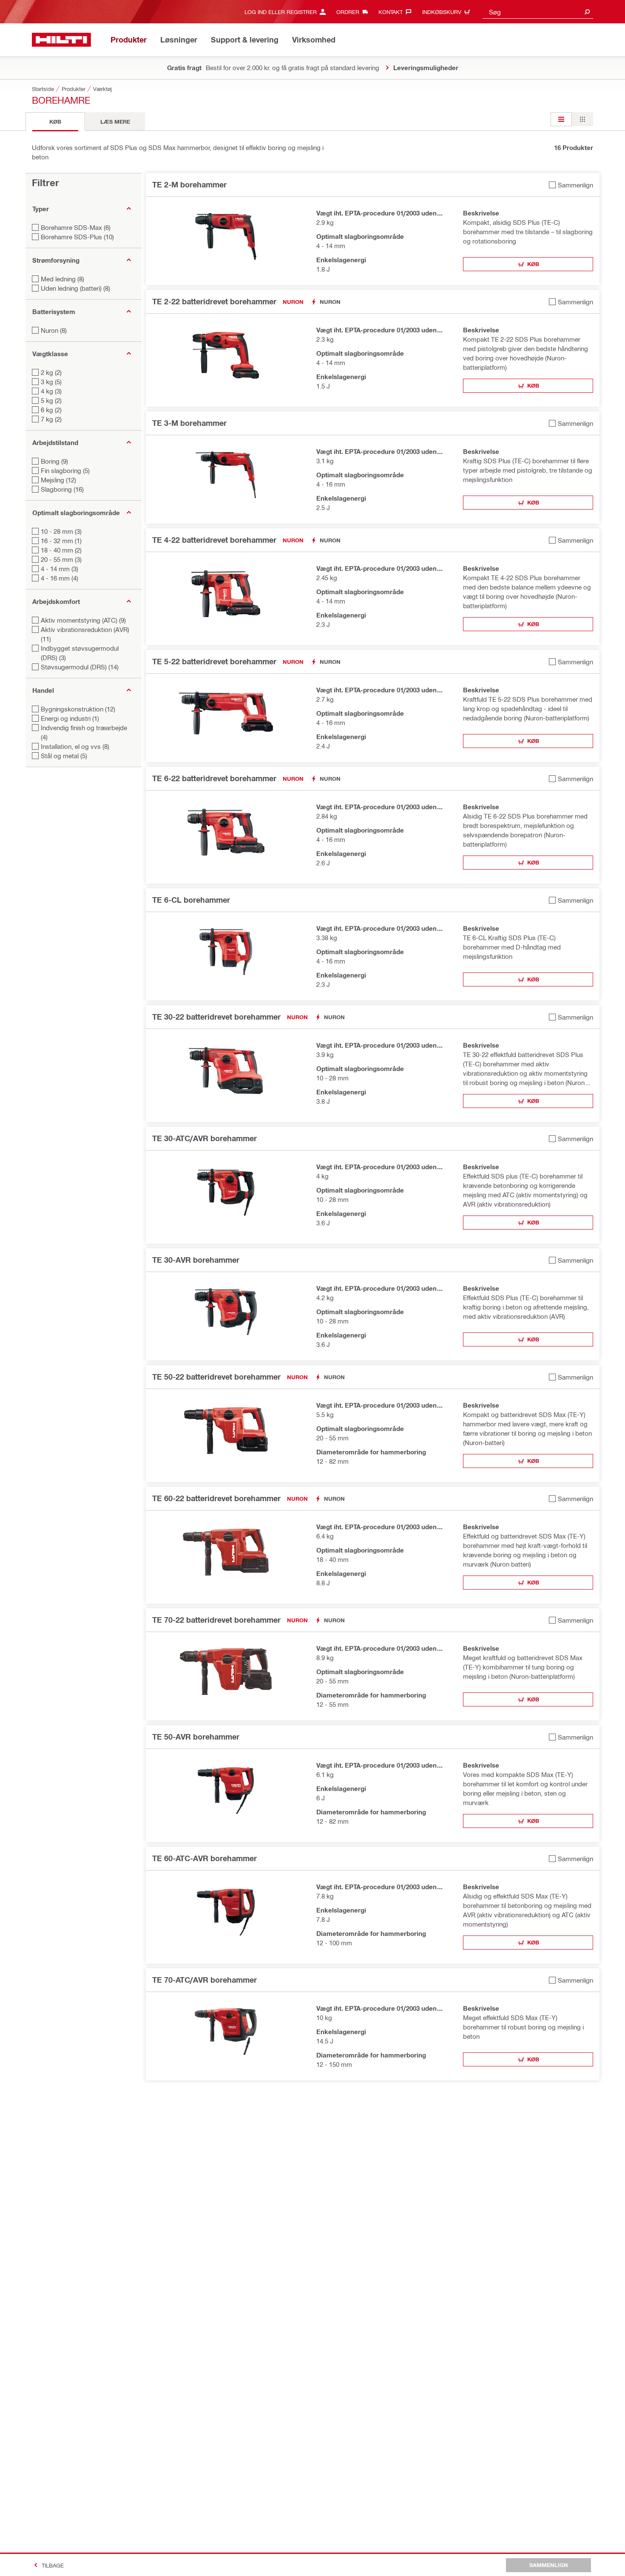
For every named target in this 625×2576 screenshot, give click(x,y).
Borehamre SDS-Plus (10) (77, 237)
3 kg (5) (51, 382)
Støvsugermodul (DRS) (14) (80, 667)
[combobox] (538, 12)
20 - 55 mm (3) (61, 559)
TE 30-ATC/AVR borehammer (205, 1138)
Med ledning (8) (62, 279)
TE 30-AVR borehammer (196, 1260)
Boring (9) (54, 461)
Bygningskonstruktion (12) (78, 709)
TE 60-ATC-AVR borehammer (205, 1858)
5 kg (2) (51, 400)
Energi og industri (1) (70, 718)
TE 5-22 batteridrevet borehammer (214, 661)
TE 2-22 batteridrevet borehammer (214, 301)
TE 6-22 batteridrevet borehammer (214, 778)
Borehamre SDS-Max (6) (76, 227)
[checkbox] (571, 185)
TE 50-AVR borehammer (196, 1737)
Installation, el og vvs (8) (75, 746)
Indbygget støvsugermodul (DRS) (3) (80, 653)
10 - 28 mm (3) (61, 531)
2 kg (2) (51, 372)
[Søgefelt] (587, 12)
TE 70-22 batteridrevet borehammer (216, 1620)
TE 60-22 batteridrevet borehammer (216, 1498)
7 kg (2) (51, 419)
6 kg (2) (51, 410)
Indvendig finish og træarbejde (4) (84, 732)
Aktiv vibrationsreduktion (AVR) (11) (85, 634)
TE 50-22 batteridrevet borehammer (216, 1377)
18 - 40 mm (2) (61, 550)
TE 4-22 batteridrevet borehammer (214, 540)
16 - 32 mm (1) (61, 541)
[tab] (55, 122)
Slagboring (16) (62, 489)
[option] (561, 119)
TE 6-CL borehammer (191, 900)
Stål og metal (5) (64, 756)
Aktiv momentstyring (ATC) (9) (83, 620)
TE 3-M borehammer (189, 423)
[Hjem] (61, 40)
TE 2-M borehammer (189, 184)
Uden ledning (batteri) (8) (75, 288)
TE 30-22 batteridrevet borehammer (216, 1017)
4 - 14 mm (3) (60, 569)
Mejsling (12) (58, 480)
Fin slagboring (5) (65, 470)
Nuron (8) (54, 330)
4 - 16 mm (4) (60, 578)
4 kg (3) (51, 391)
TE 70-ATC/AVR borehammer (205, 1980)
